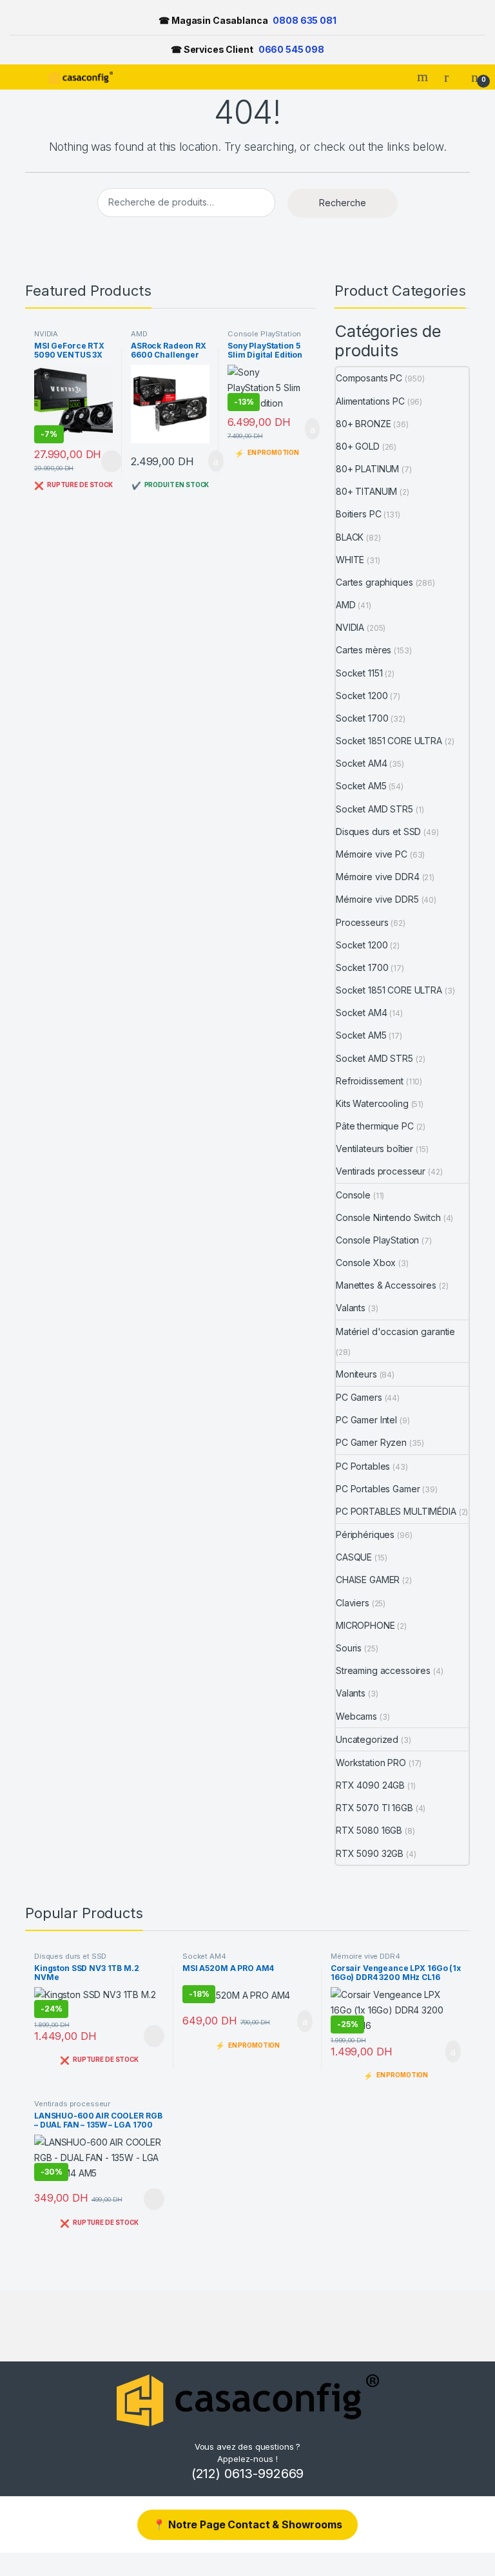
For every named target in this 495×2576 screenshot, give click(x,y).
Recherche (343, 203)
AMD (139, 334)
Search (424, 77)
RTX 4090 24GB (370, 1785)
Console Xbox (366, 1263)
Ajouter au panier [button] (208, 461)
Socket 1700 (362, 718)
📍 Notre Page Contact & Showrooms (247, 2524)
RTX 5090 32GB (370, 1853)
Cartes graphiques (374, 582)
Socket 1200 (362, 696)
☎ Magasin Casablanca (247, 20)
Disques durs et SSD (378, 831)
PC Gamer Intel (366, 1420)
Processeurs (362, 922)
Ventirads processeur (381, 1171)
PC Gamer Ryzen (371, 1442)
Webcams (356, 1716)
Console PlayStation (264, 334)
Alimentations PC (370, 401)
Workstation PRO (371, 1763)
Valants (351, 1308)
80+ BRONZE (364, 424)
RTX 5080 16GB (369, 1830)
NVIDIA (46, 334)
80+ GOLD (358, 446)
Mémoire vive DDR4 (378, 877)
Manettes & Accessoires (386, 1285)
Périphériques (365, 1534)
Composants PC (369, 378)
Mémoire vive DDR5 (377, 899)
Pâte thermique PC (375, 1126)
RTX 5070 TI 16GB (374, 1808)
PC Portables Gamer (378, 1489)
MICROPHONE (365, 1625)
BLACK (350, 537)
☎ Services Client (247, 49)
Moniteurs (356, 1374)
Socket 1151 (359, 673)
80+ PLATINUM (367, 469)
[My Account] (451, 77)
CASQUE (354, 1557)
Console (353, 1195)
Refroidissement (370, 1081)
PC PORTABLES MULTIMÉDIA (396, 1511)
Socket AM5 (361, 786)
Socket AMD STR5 (374, 809)
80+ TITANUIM (366, 491)
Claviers (353, 1603)
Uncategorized (367, 1739)
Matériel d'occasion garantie (395, 1331)
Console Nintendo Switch (388, 1217)
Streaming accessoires (383, 1670)
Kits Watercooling (372, 1103)
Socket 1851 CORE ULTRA (389, 741)
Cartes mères (364, 650)
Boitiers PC (358, 514)
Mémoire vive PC (372, 854)
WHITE (350, 560)
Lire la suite (112, 461)
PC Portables (363, 1466)
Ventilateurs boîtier (374, 1149)
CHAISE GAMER (368, 1580)
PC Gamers (359, 1397)
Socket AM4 (362, 763)
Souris (349, 1648)
